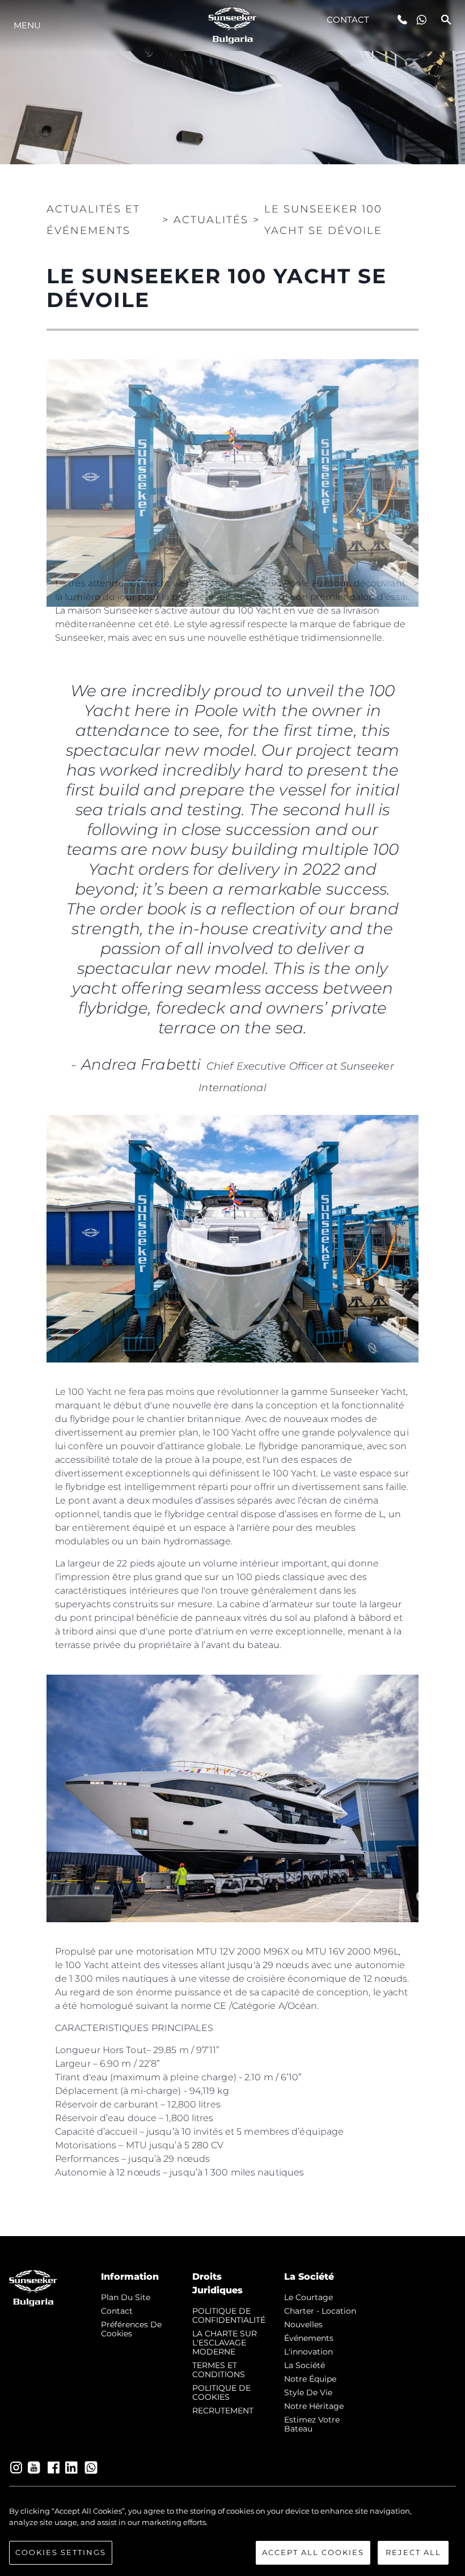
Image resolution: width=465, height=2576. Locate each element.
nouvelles (303, 2324)
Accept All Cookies (313, 2552)
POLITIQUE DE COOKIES (221, 2392)
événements (309, 2338)
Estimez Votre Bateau (312, 2424)
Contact (348, 20)
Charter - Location (320, 2311)
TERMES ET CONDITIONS (219, 2370)
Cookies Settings (61, 2552)
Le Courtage (308, 2297)
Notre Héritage (314, 2406)
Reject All (413, 2552)
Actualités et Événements (93, 220)
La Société (305, 2365)
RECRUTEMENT (223, 2411)
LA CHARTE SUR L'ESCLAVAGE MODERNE (225, 2343)
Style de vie (308, 2392)
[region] (232, 2535)
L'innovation (308, 2352)
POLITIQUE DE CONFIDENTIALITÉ (229, 2315)
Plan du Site (126, 2297)
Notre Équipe (310, 2379)
